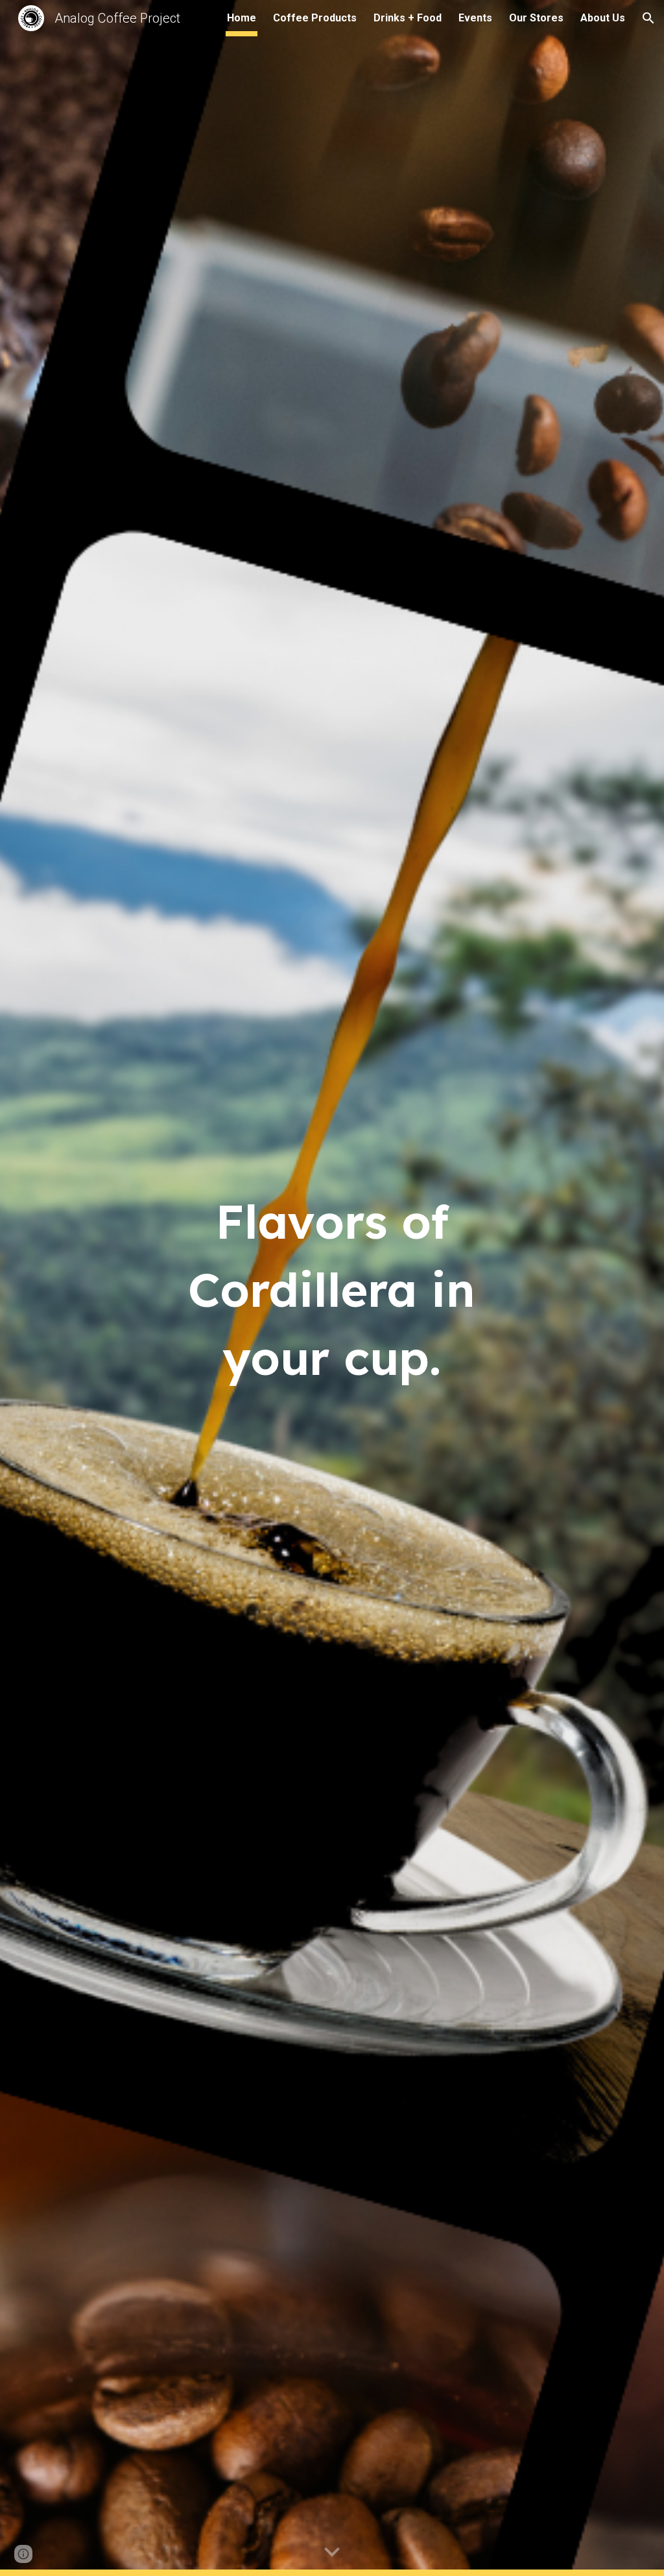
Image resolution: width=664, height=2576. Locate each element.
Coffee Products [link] (315, 18)
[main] (332, 1288)
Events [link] (475, 18)
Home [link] (242, 18)
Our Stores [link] (536, 18)
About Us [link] (603, 18)
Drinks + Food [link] (408, 18)
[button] (648, 18)
